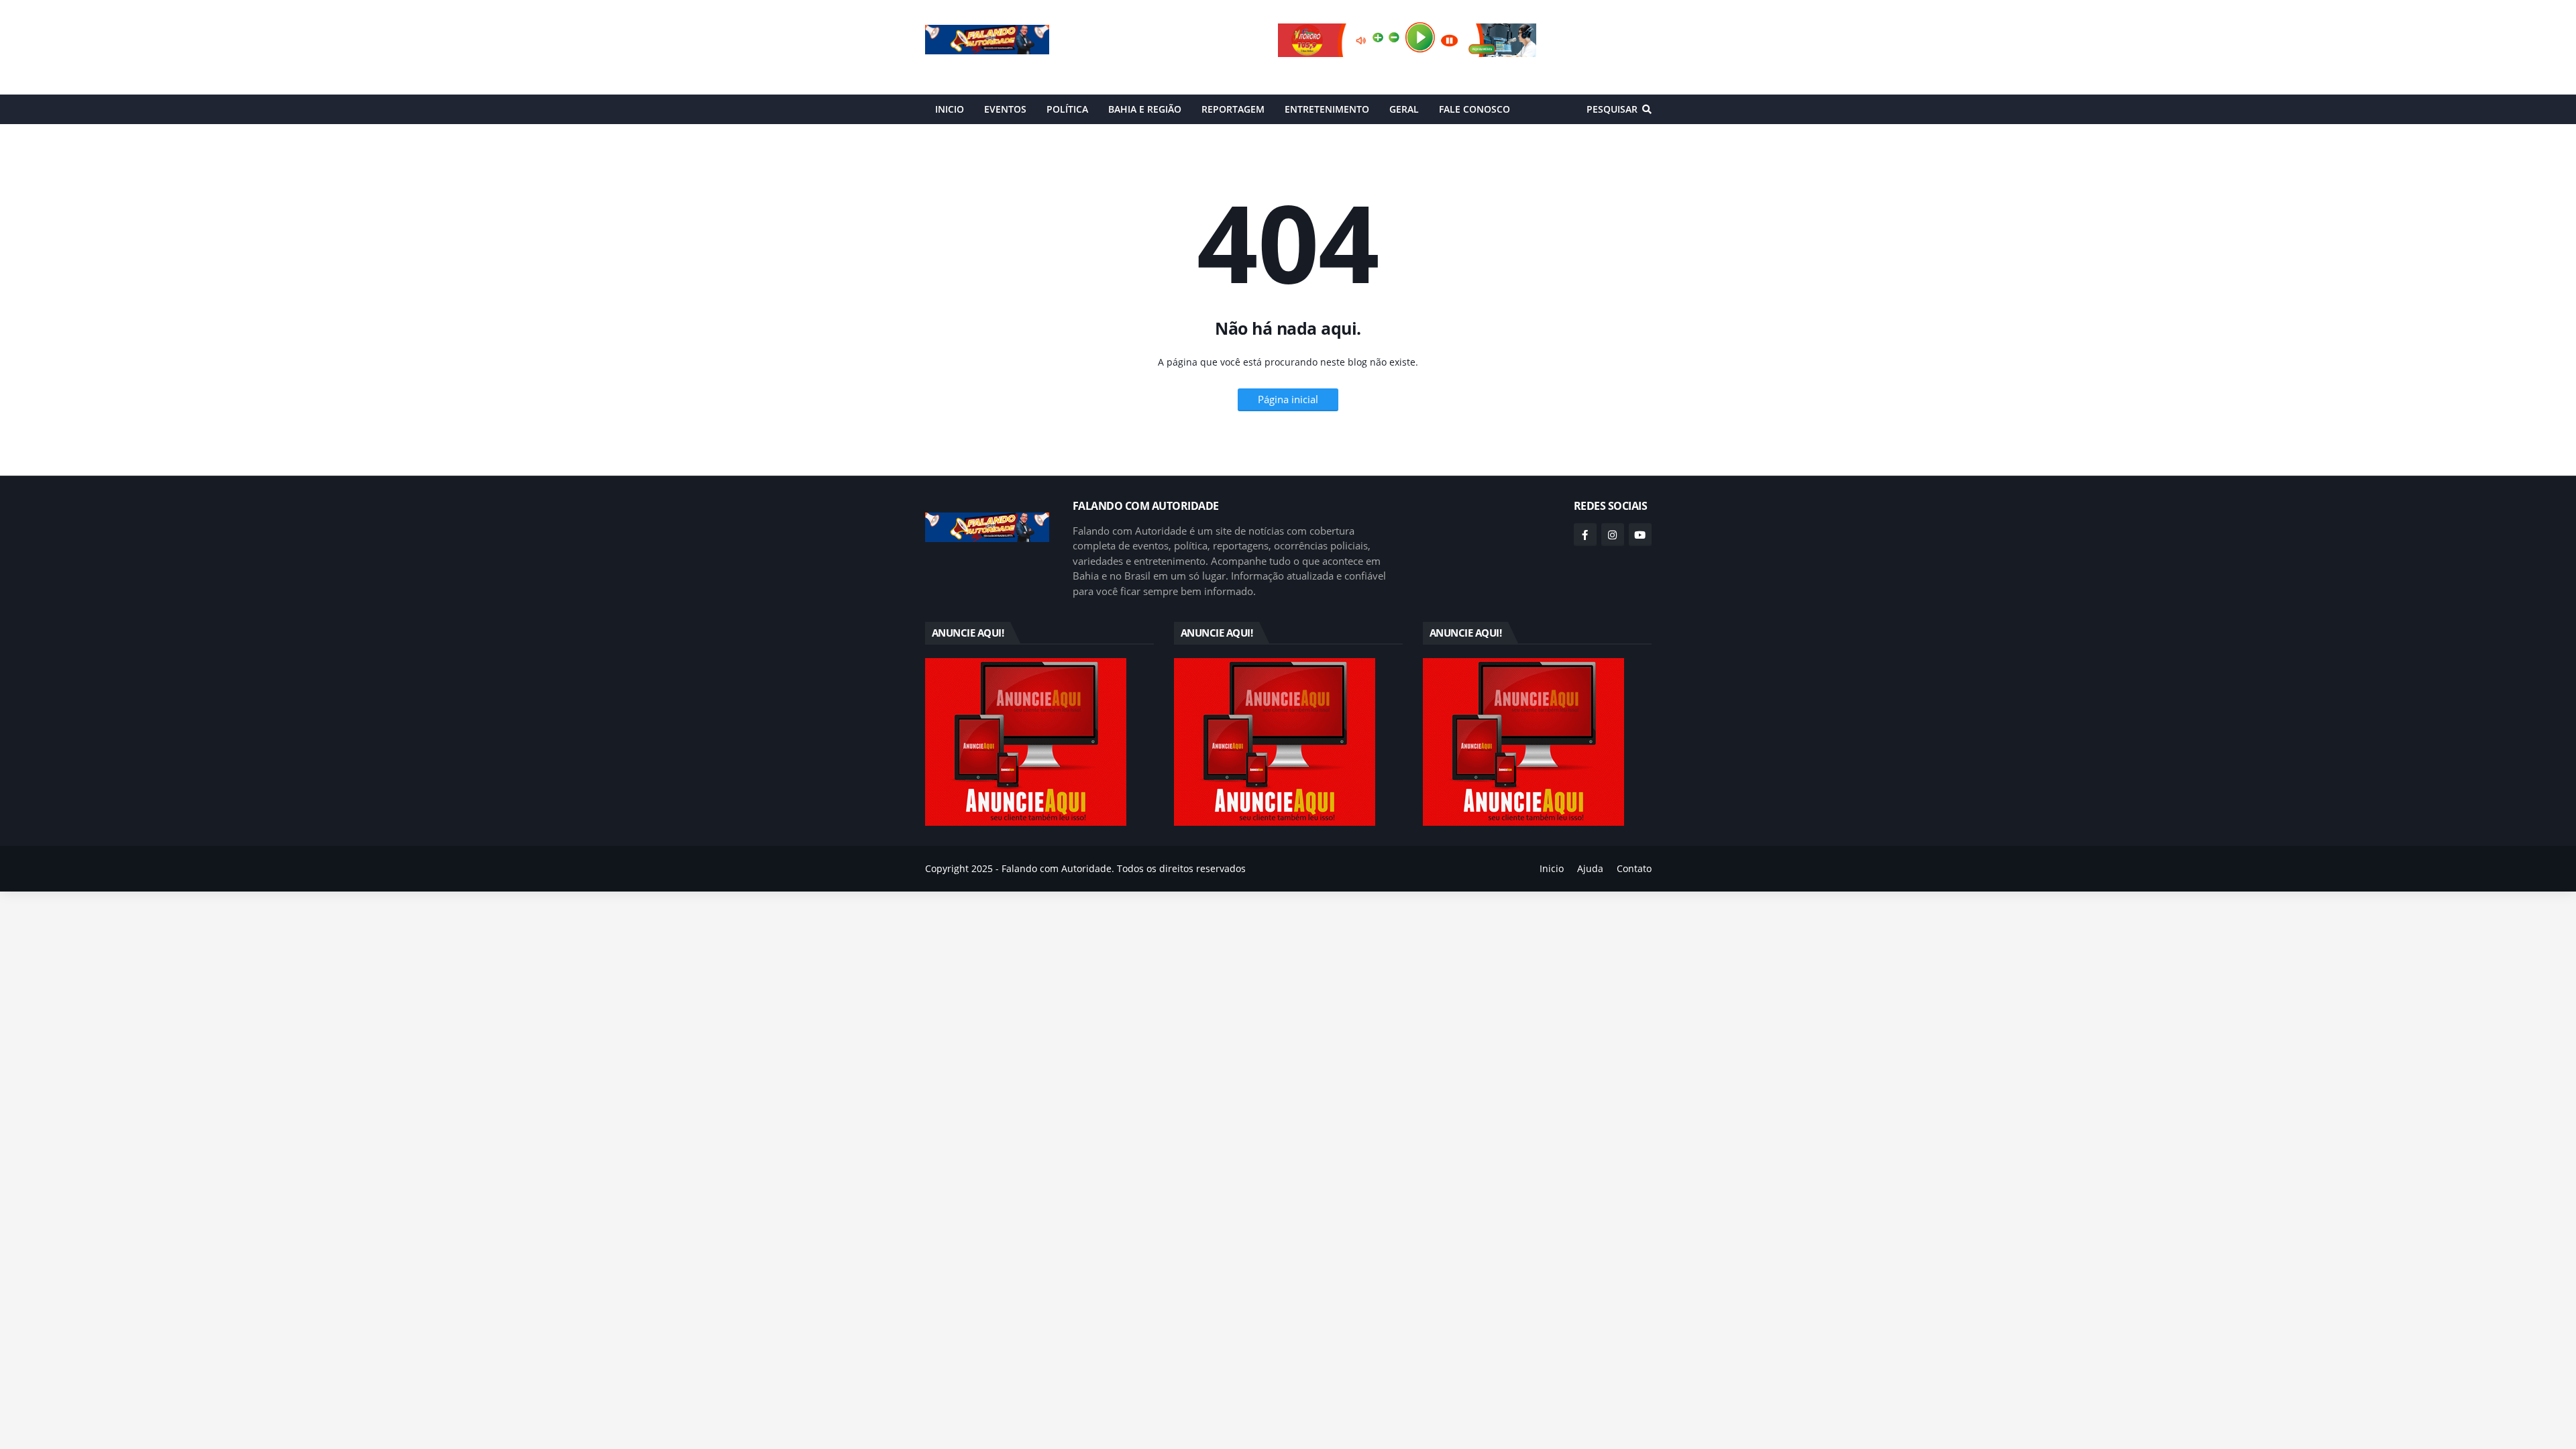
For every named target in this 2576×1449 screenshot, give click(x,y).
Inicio (1552, 868)
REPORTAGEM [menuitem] (1233, 109)
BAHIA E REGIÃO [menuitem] (1145, 109)
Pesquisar (1612, 109)
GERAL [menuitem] (1404, 109)
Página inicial (1288, 399)
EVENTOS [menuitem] (1005, 109)
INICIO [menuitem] (950, 109)
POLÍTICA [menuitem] (1067, 109)
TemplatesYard (960, 889)
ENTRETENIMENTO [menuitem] (1327, 109)
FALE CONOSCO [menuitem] (1474, 109)
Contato (1634, 868)
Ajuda (1590, 868)
